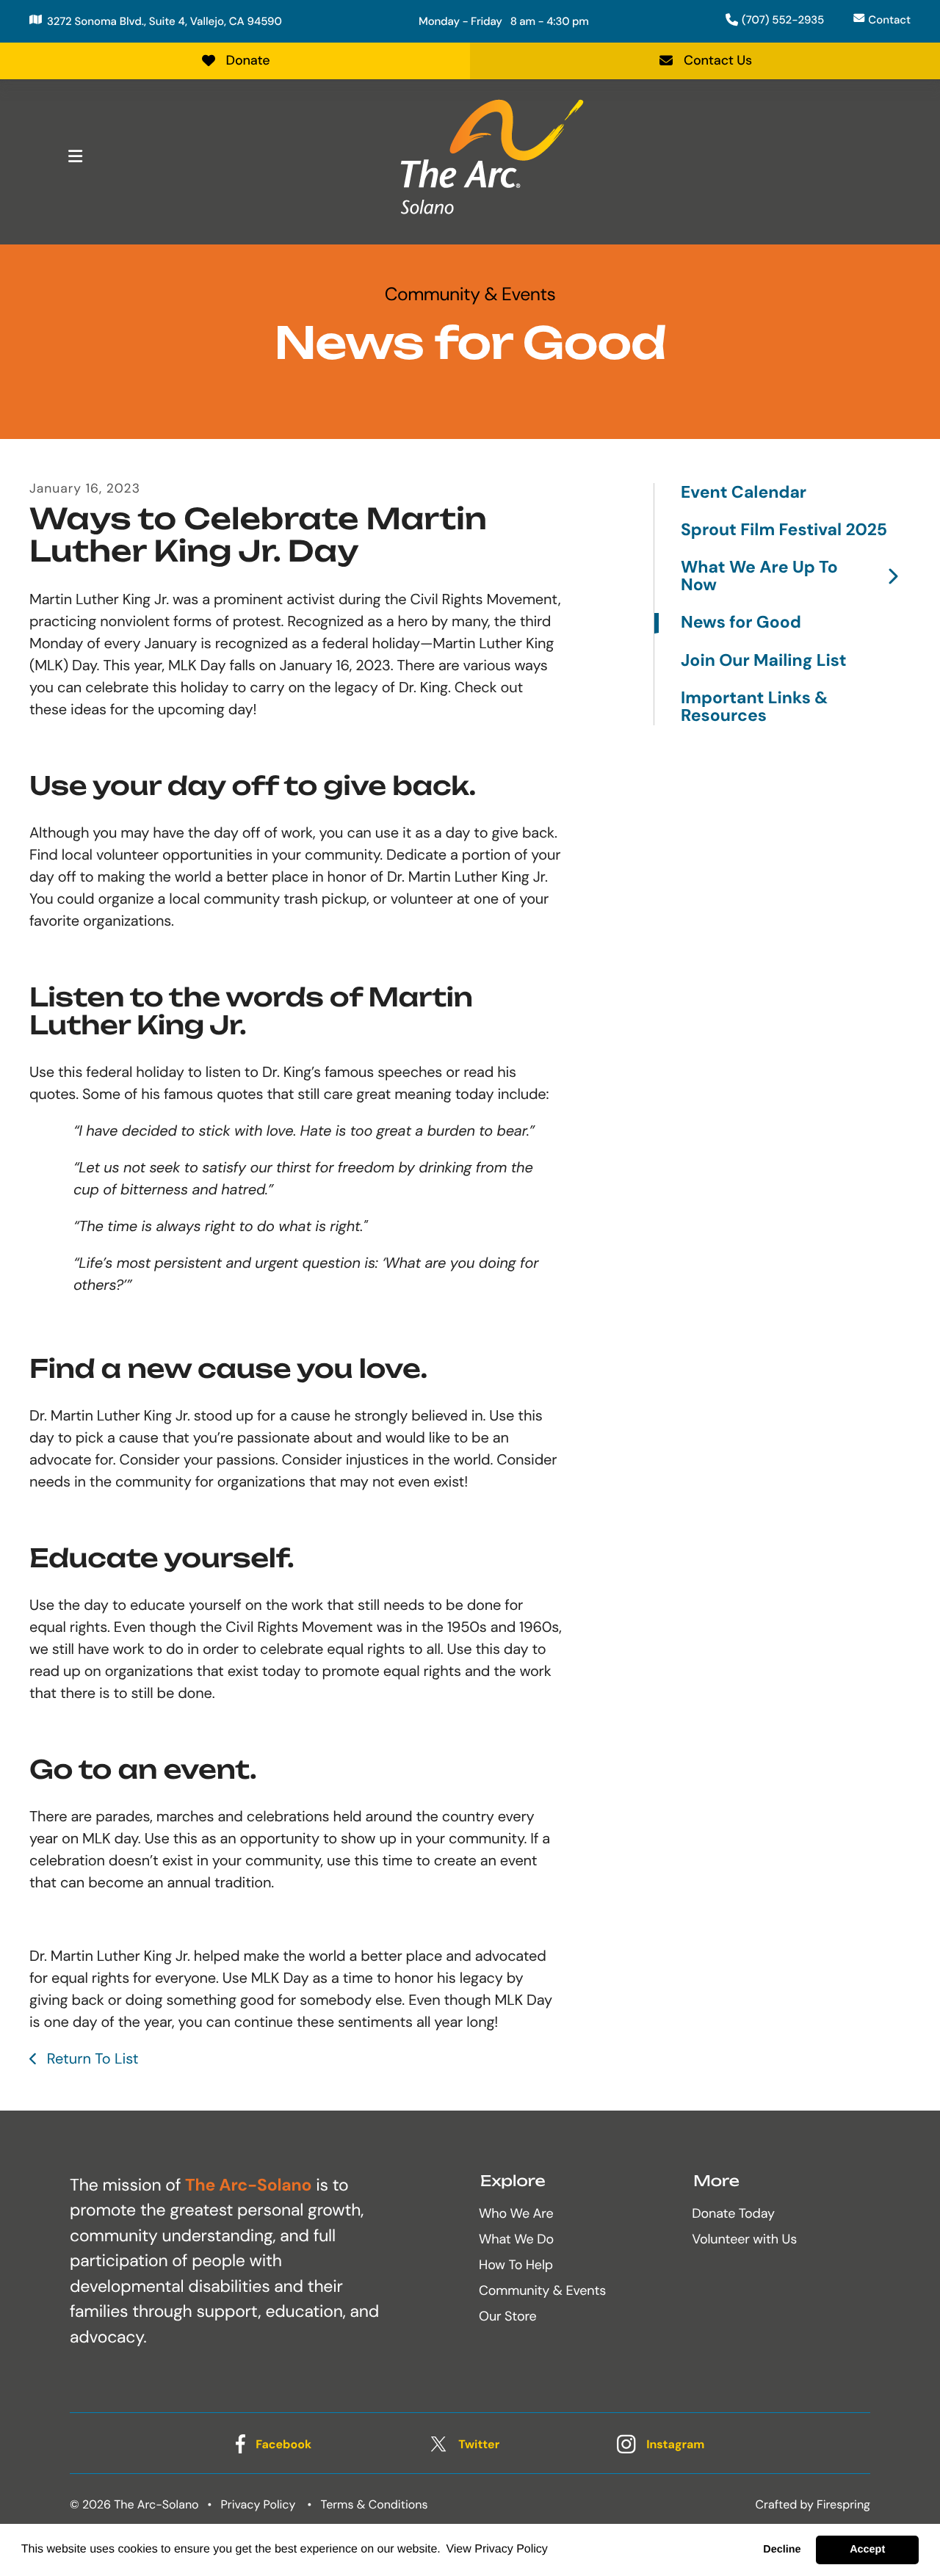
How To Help (516, 2265)
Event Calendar (744, 493)
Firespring (843, 2504)
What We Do (516, 2239)
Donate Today (733, 2213)
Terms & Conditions (375, 2504)
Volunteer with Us (744, 2239)
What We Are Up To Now (759, 577)
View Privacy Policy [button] (496, 2549)
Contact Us (718, 60)
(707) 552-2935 (783, 20)
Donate (248, 60)
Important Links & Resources (754, 707)
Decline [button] (782, 2550)
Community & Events (542, 2290)
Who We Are (516, 2213)
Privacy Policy (258, 2504)
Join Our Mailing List (763, 661)
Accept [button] (867, 2550)
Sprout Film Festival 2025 (784, 530)
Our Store (507, 2316)
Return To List (90, 2059)
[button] (75, 156)
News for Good (741, 623)
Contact (889, 20)
